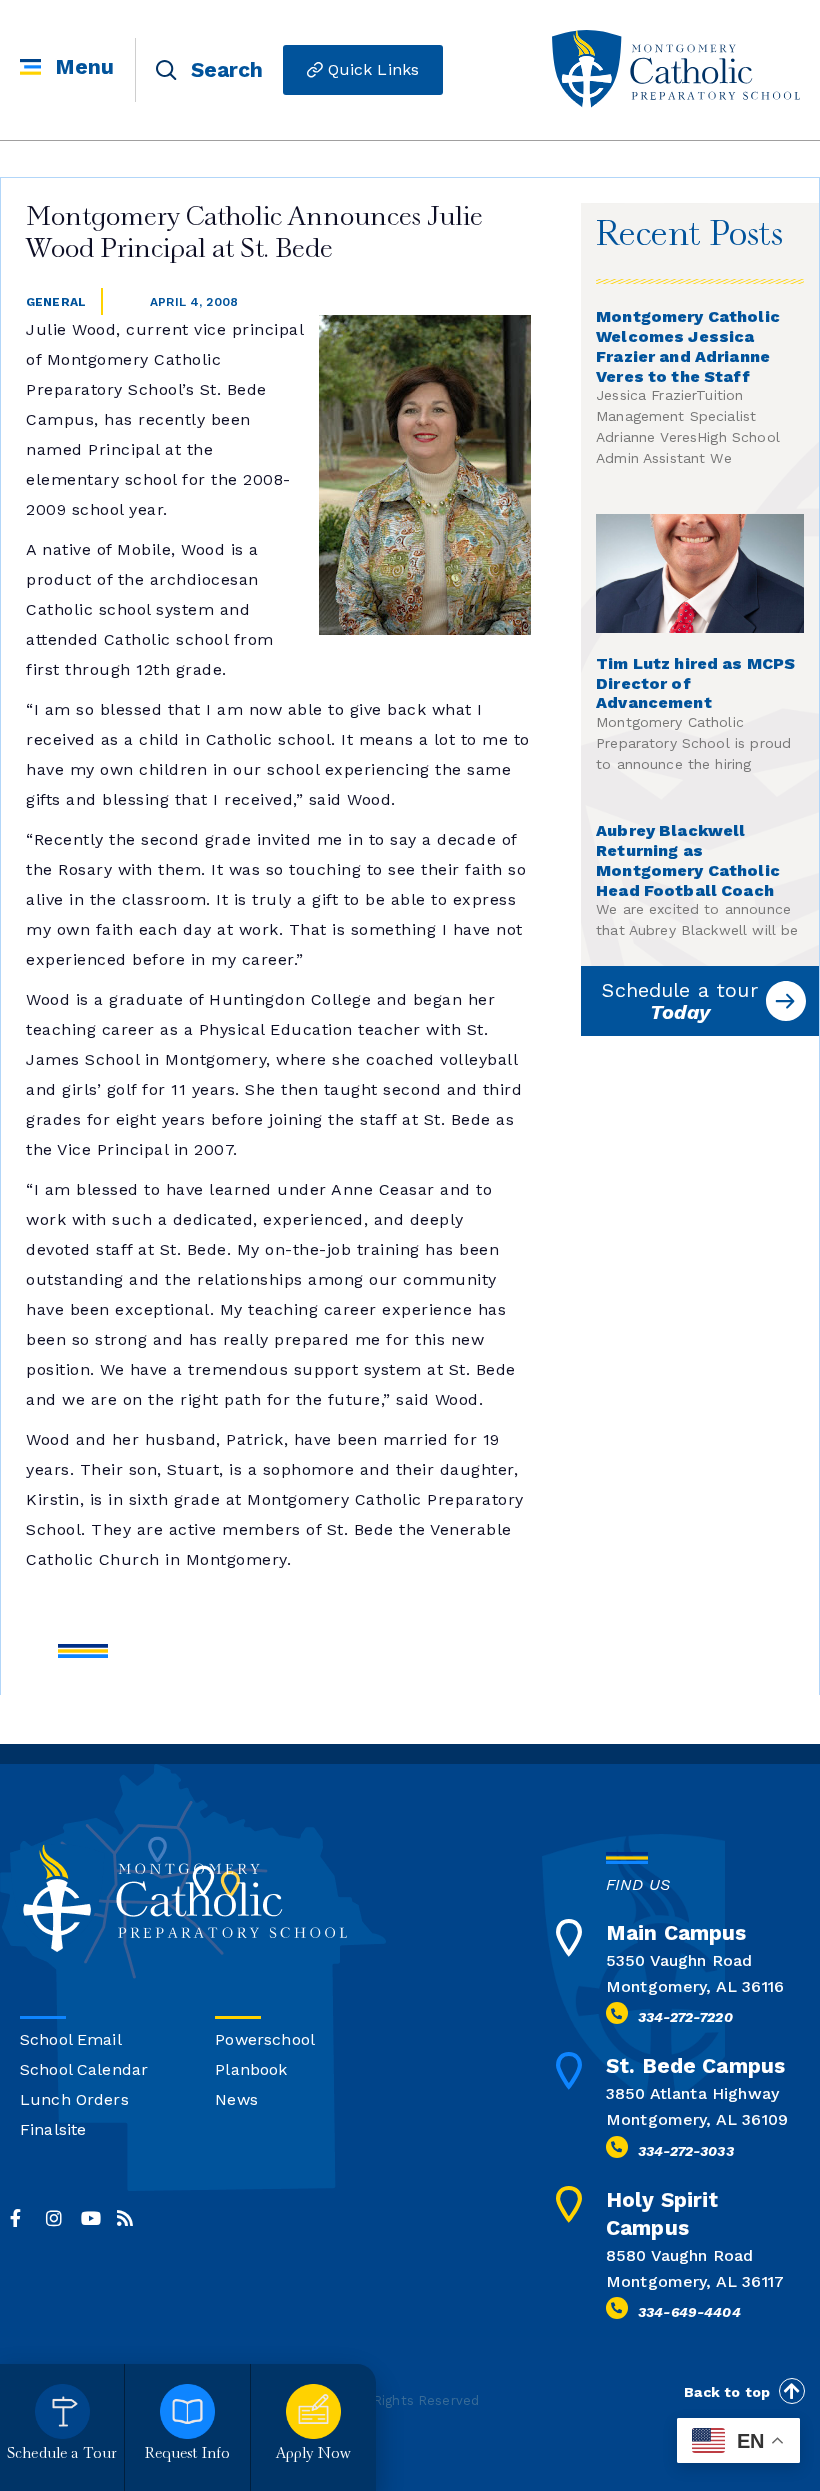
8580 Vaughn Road (679, 2255)
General (56, 302)
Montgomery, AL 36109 (697, 2119)
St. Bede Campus (695, 2065)
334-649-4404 (689, 2312)
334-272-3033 (686, 2151)
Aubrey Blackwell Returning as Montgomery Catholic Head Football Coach (688, 860)
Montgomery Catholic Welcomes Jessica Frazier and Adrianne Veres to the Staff (688, 346)
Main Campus (676, 1932)
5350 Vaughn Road (679, 1960)
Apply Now (313, 2454)
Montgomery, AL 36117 (695, 2281)
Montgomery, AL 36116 (695, 1986)
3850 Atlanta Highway (692, 2093)
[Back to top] (792, 2391)
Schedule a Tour (62, 2454)
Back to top (727, 2392)
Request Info (188, 2454)
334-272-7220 (685, 2017)
